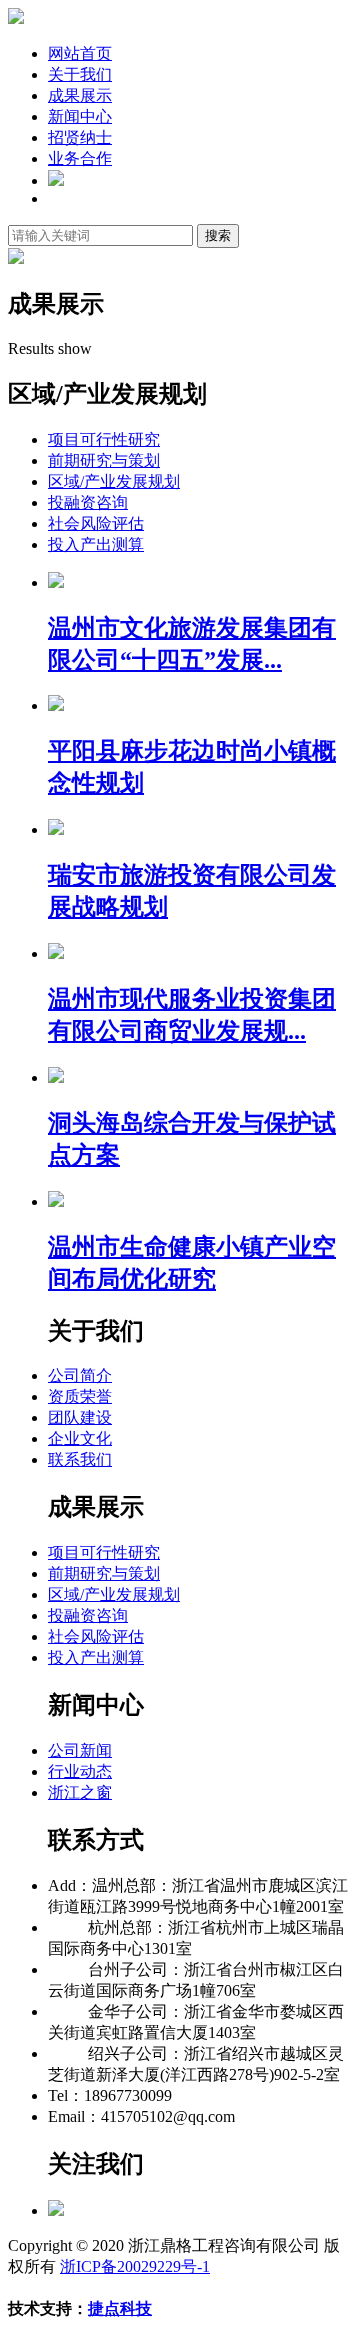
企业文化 (80, 1438)
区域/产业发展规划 (114, 481)
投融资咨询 (88, 502)
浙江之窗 (80, 1792)
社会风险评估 (96, 523)
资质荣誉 (80, 1396)
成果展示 (80, 95)
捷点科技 (120, 2308)
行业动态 (80, 1771)
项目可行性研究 (104, 439)
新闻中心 (80, 116)
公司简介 (80, 1375)
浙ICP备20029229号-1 (135, 2266)
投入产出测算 (96, 544)
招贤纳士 (80, 137)
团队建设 (80, 1417)
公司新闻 (80, 1750)
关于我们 (80, 74)
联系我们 (80, 1459)
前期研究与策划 (104, 460)
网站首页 (80, 53)
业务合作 (80, 158)
